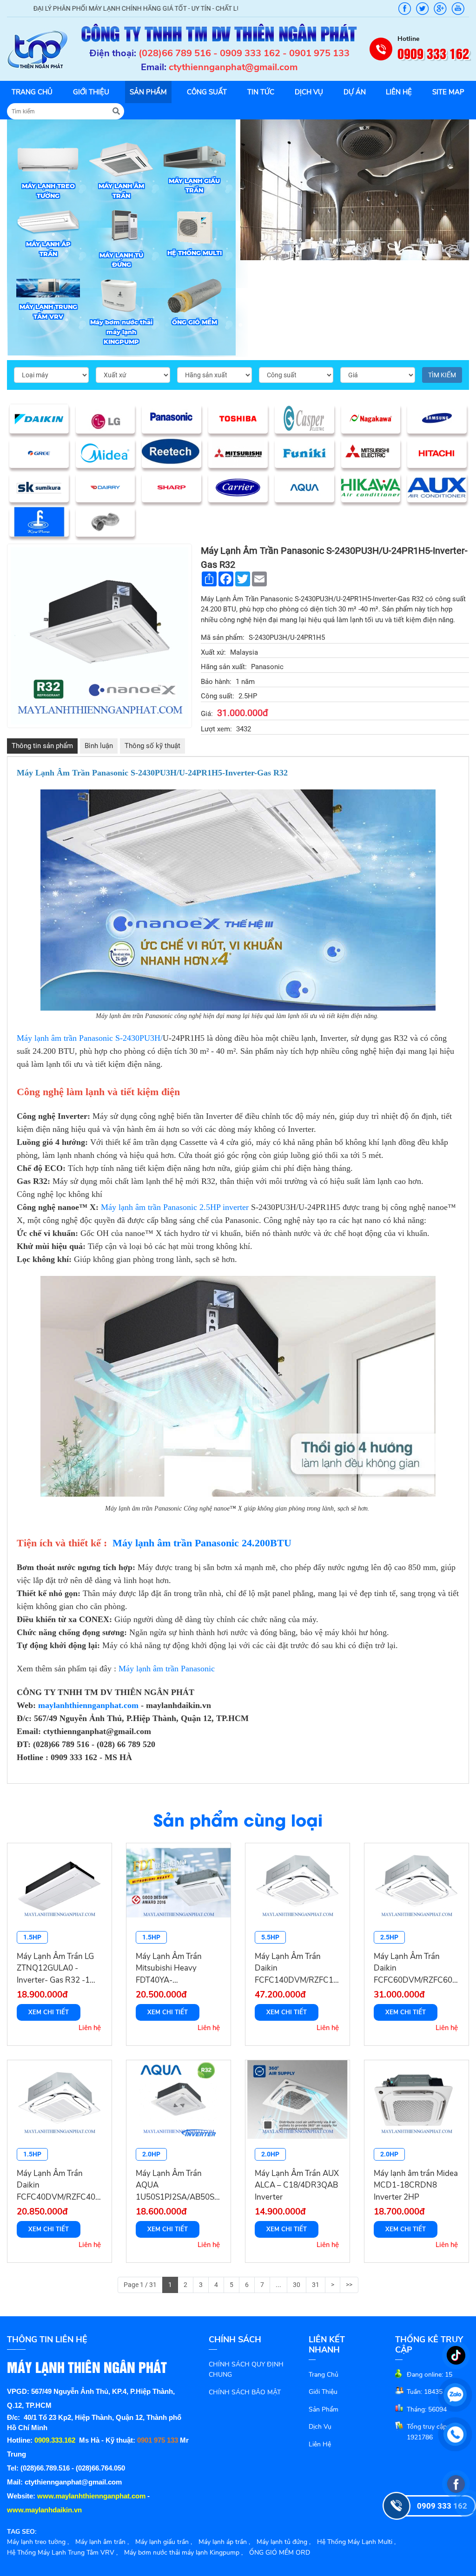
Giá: (207, 714)
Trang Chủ (324, 2375)
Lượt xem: (216, 729)
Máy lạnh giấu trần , (164, 2542)
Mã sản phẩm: (223, 637)
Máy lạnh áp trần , (224, 2542)
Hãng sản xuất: (224, 667)
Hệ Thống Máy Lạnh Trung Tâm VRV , (62, 2553)
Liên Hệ (320, 2444)
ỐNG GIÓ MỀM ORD (280, 2553)
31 (316, 2285)
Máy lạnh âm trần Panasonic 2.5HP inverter (175, 1207)
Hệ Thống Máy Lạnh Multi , (356, 2542)
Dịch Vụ (320, 2427)
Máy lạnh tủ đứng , (284, 2542)
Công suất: (218, 696)
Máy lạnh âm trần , (102, 2542)
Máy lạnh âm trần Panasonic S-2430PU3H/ (90, 1038)
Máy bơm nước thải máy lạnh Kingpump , (183, 2553)
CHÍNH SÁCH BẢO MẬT (245, 2392)
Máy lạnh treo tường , (38, 2542)
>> (349, 2285)
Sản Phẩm (324, 2409)
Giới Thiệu (323, 2392)
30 (297, 2285)
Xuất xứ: (213, 652)
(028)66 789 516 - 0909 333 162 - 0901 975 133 (244, 53)
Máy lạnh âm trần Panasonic (167, 1669)
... (278, 2285)
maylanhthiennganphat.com (88, 1705)
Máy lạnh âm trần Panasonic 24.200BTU (202, 1543)
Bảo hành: (216, 682)
